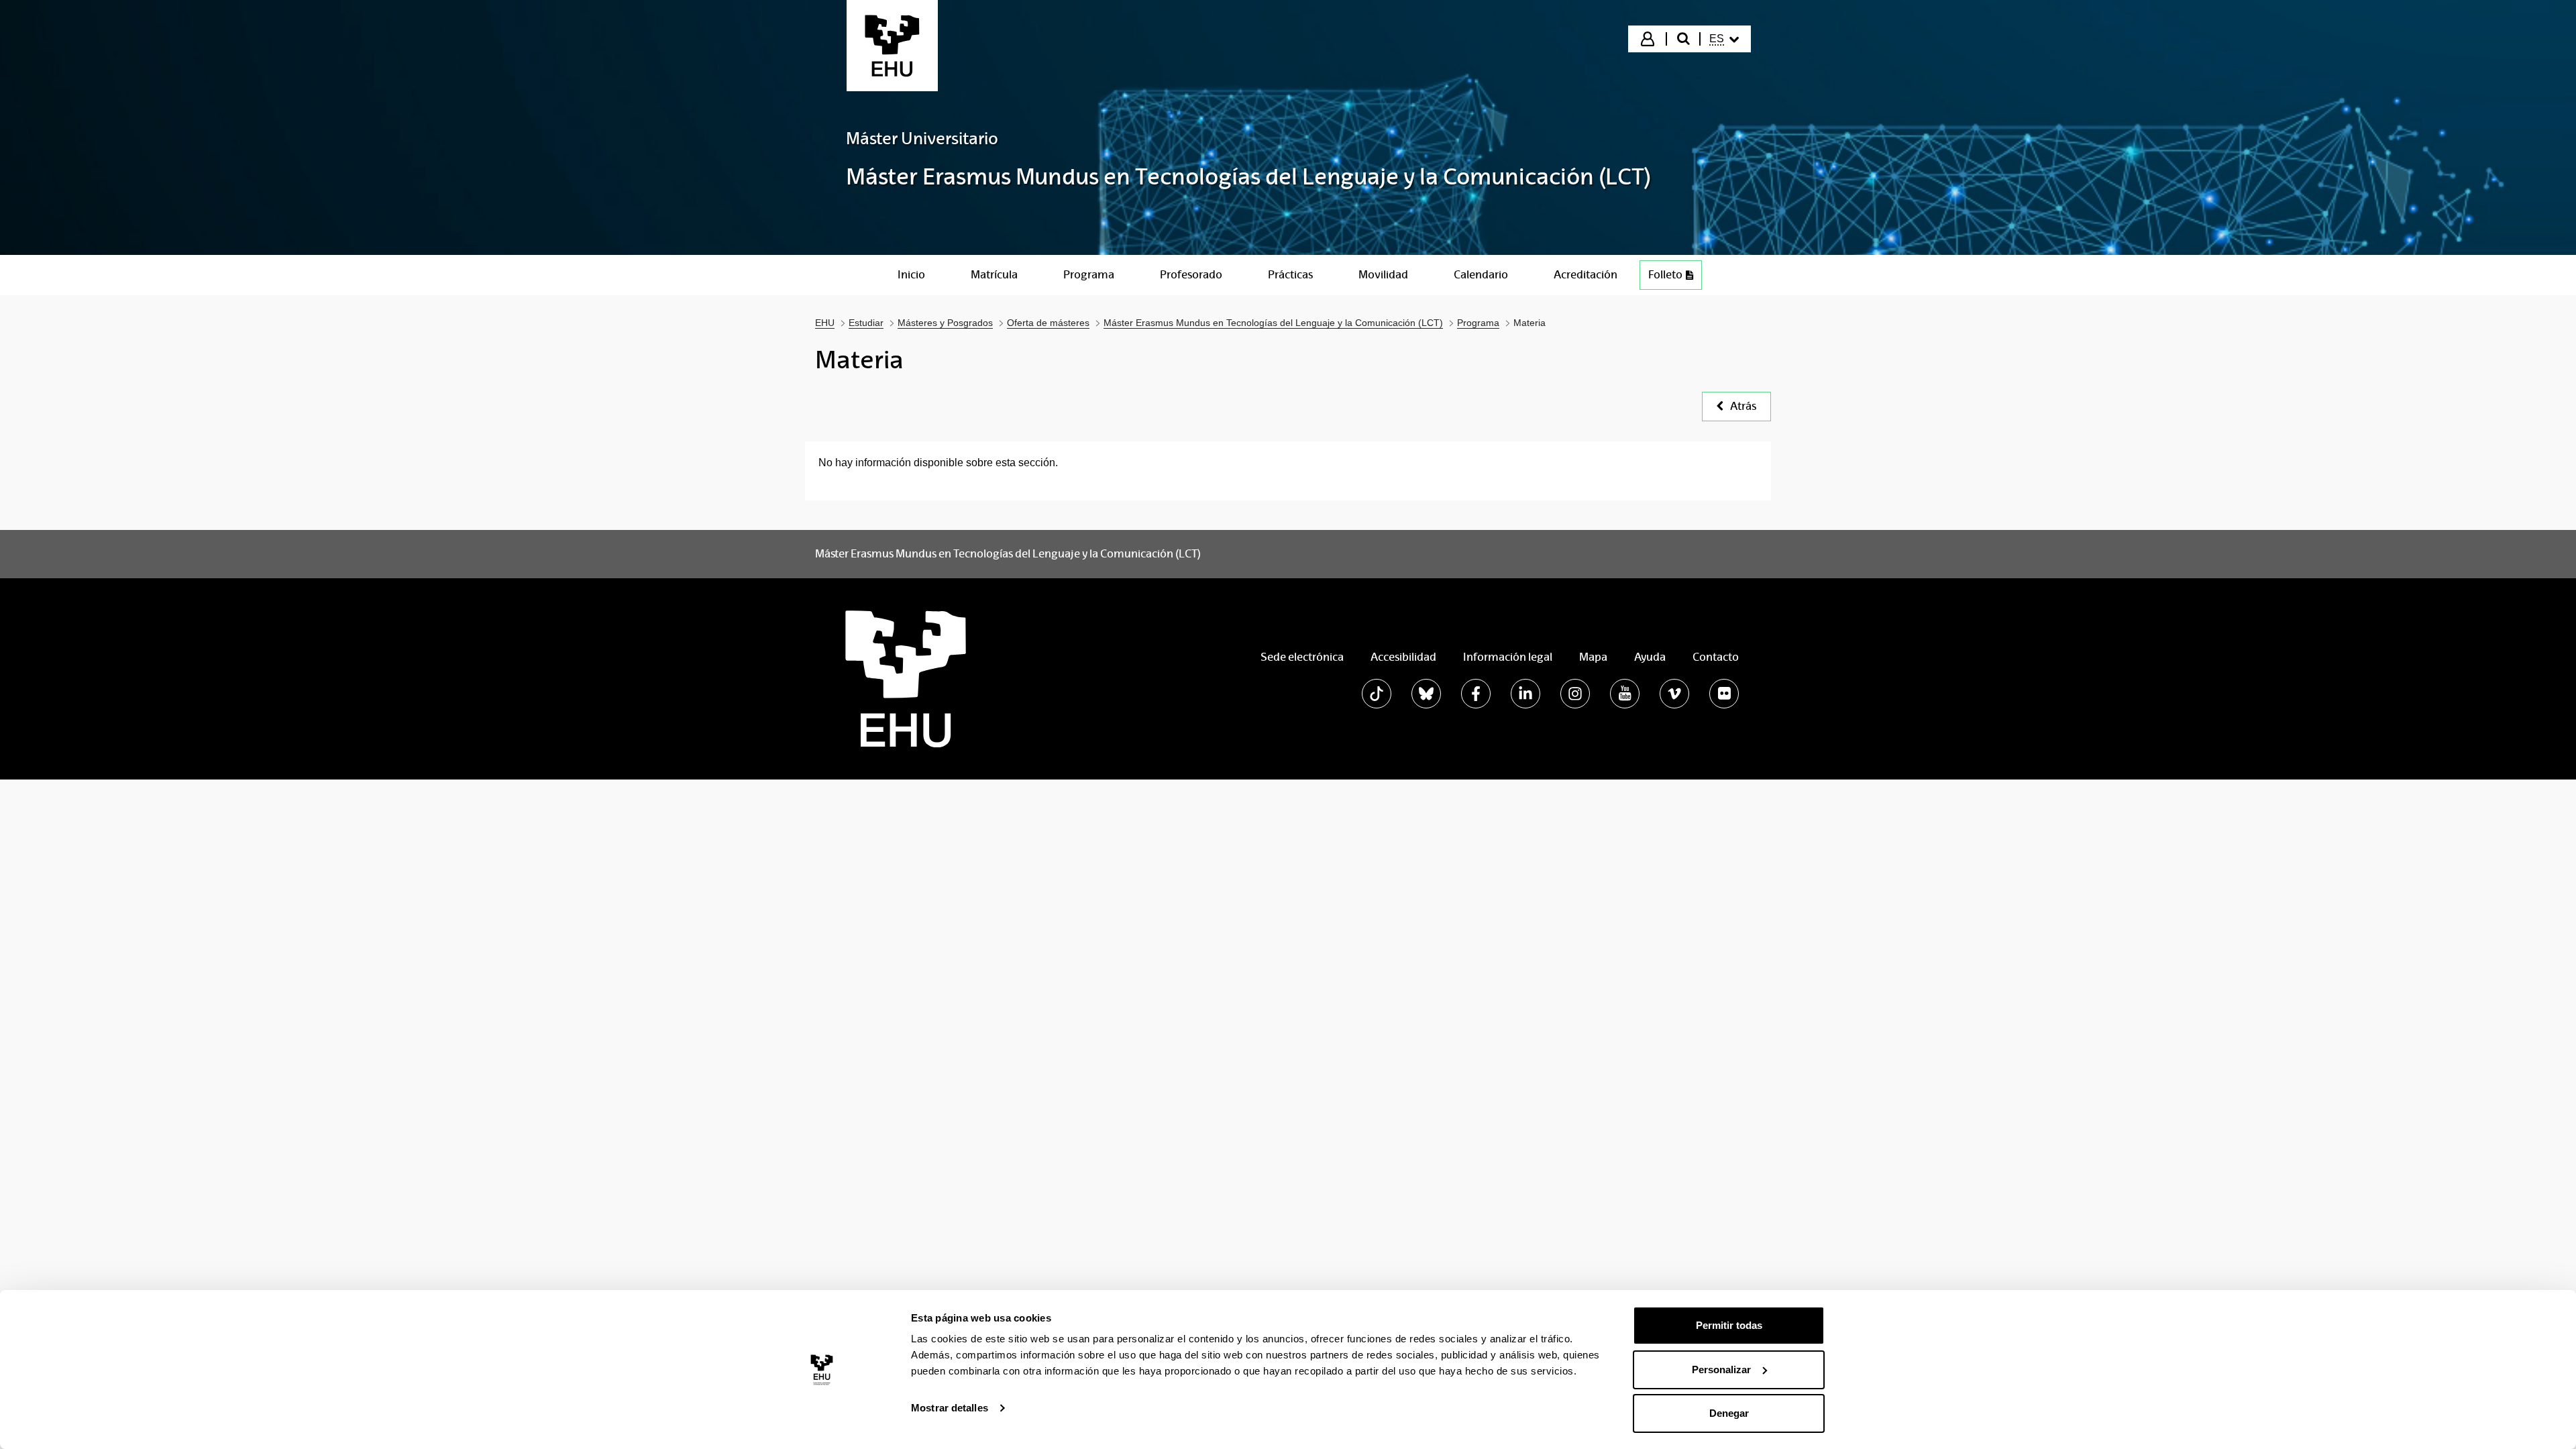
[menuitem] (1724, 39)
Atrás (1743, 406)
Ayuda (1650, 657)
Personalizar (1721, 1370)
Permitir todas (1729, 1325)
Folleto (1665, 275)
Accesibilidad (1403, 657)
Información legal (1508, 657)
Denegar (1729, 1413)
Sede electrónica (1302, 657)
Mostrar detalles (950, 1408)
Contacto (1716, 657)
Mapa (1593, 657)
